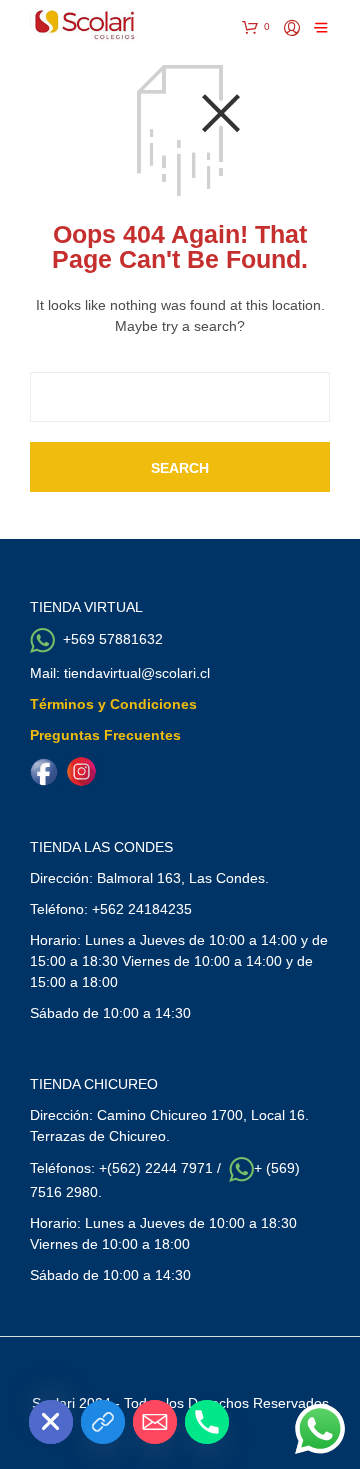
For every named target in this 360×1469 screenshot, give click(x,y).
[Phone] (207, 1422)
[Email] (155, 1422)
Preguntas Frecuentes (105, 735)
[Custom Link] (103, 1422)
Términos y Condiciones (113, 704)
